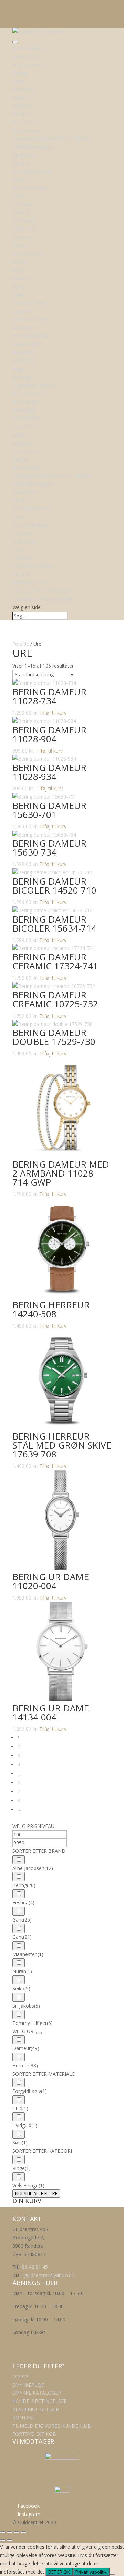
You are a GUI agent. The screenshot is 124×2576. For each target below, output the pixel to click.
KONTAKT (24, 2418)
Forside (21, 644)
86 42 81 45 (35, 2267)
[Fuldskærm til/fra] (10, 2532)
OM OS (20, 2376)
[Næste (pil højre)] (10, 2540)
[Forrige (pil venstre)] (3, 2540)
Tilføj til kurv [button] (53, 713)
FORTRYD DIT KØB (34, 2434)
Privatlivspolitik (91, 2572)
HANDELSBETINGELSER (40, 2401)
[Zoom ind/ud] (3, 2532)
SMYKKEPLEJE (28, 2385)
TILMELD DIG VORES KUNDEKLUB (52, 2426)
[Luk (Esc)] (23, 2532)
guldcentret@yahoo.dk (49, 2275)
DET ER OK (59, 2572)
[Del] (17, 2532)
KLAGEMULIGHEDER (36, 2409)
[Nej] (112, 2574)
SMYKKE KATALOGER (37, 2393)
